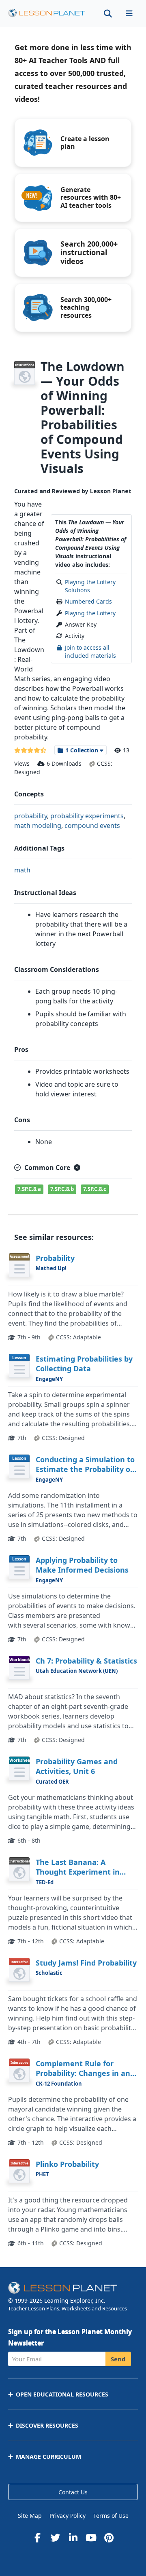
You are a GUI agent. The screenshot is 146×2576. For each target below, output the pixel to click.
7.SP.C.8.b (62, 1189)
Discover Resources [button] (47, 2425)
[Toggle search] (108, 13)
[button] (129, 13)
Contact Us (73, 2492)
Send (118, 2359)
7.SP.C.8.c (95, 1189)
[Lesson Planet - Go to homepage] (47, 13)
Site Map (30, 2516)
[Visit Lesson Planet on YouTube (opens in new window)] (91, 2538)
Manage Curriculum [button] (48, 2457)
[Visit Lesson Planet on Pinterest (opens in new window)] (109, 2538)
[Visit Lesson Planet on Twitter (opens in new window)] (55, 2538)
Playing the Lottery (90, 613)
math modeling (38, 826)
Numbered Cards (88, 601)
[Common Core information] (77, 1168)
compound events (92, 826)
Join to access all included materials (90, 651)
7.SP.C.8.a (29, 1189)
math (22, 870)
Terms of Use (111, 2516)
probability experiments (87, 816)
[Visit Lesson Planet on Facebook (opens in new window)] (37, 2538)
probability (31, 816)
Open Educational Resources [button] (62, 2394)
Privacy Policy (68, 2516)
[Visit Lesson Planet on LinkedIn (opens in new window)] (73, 2538)
